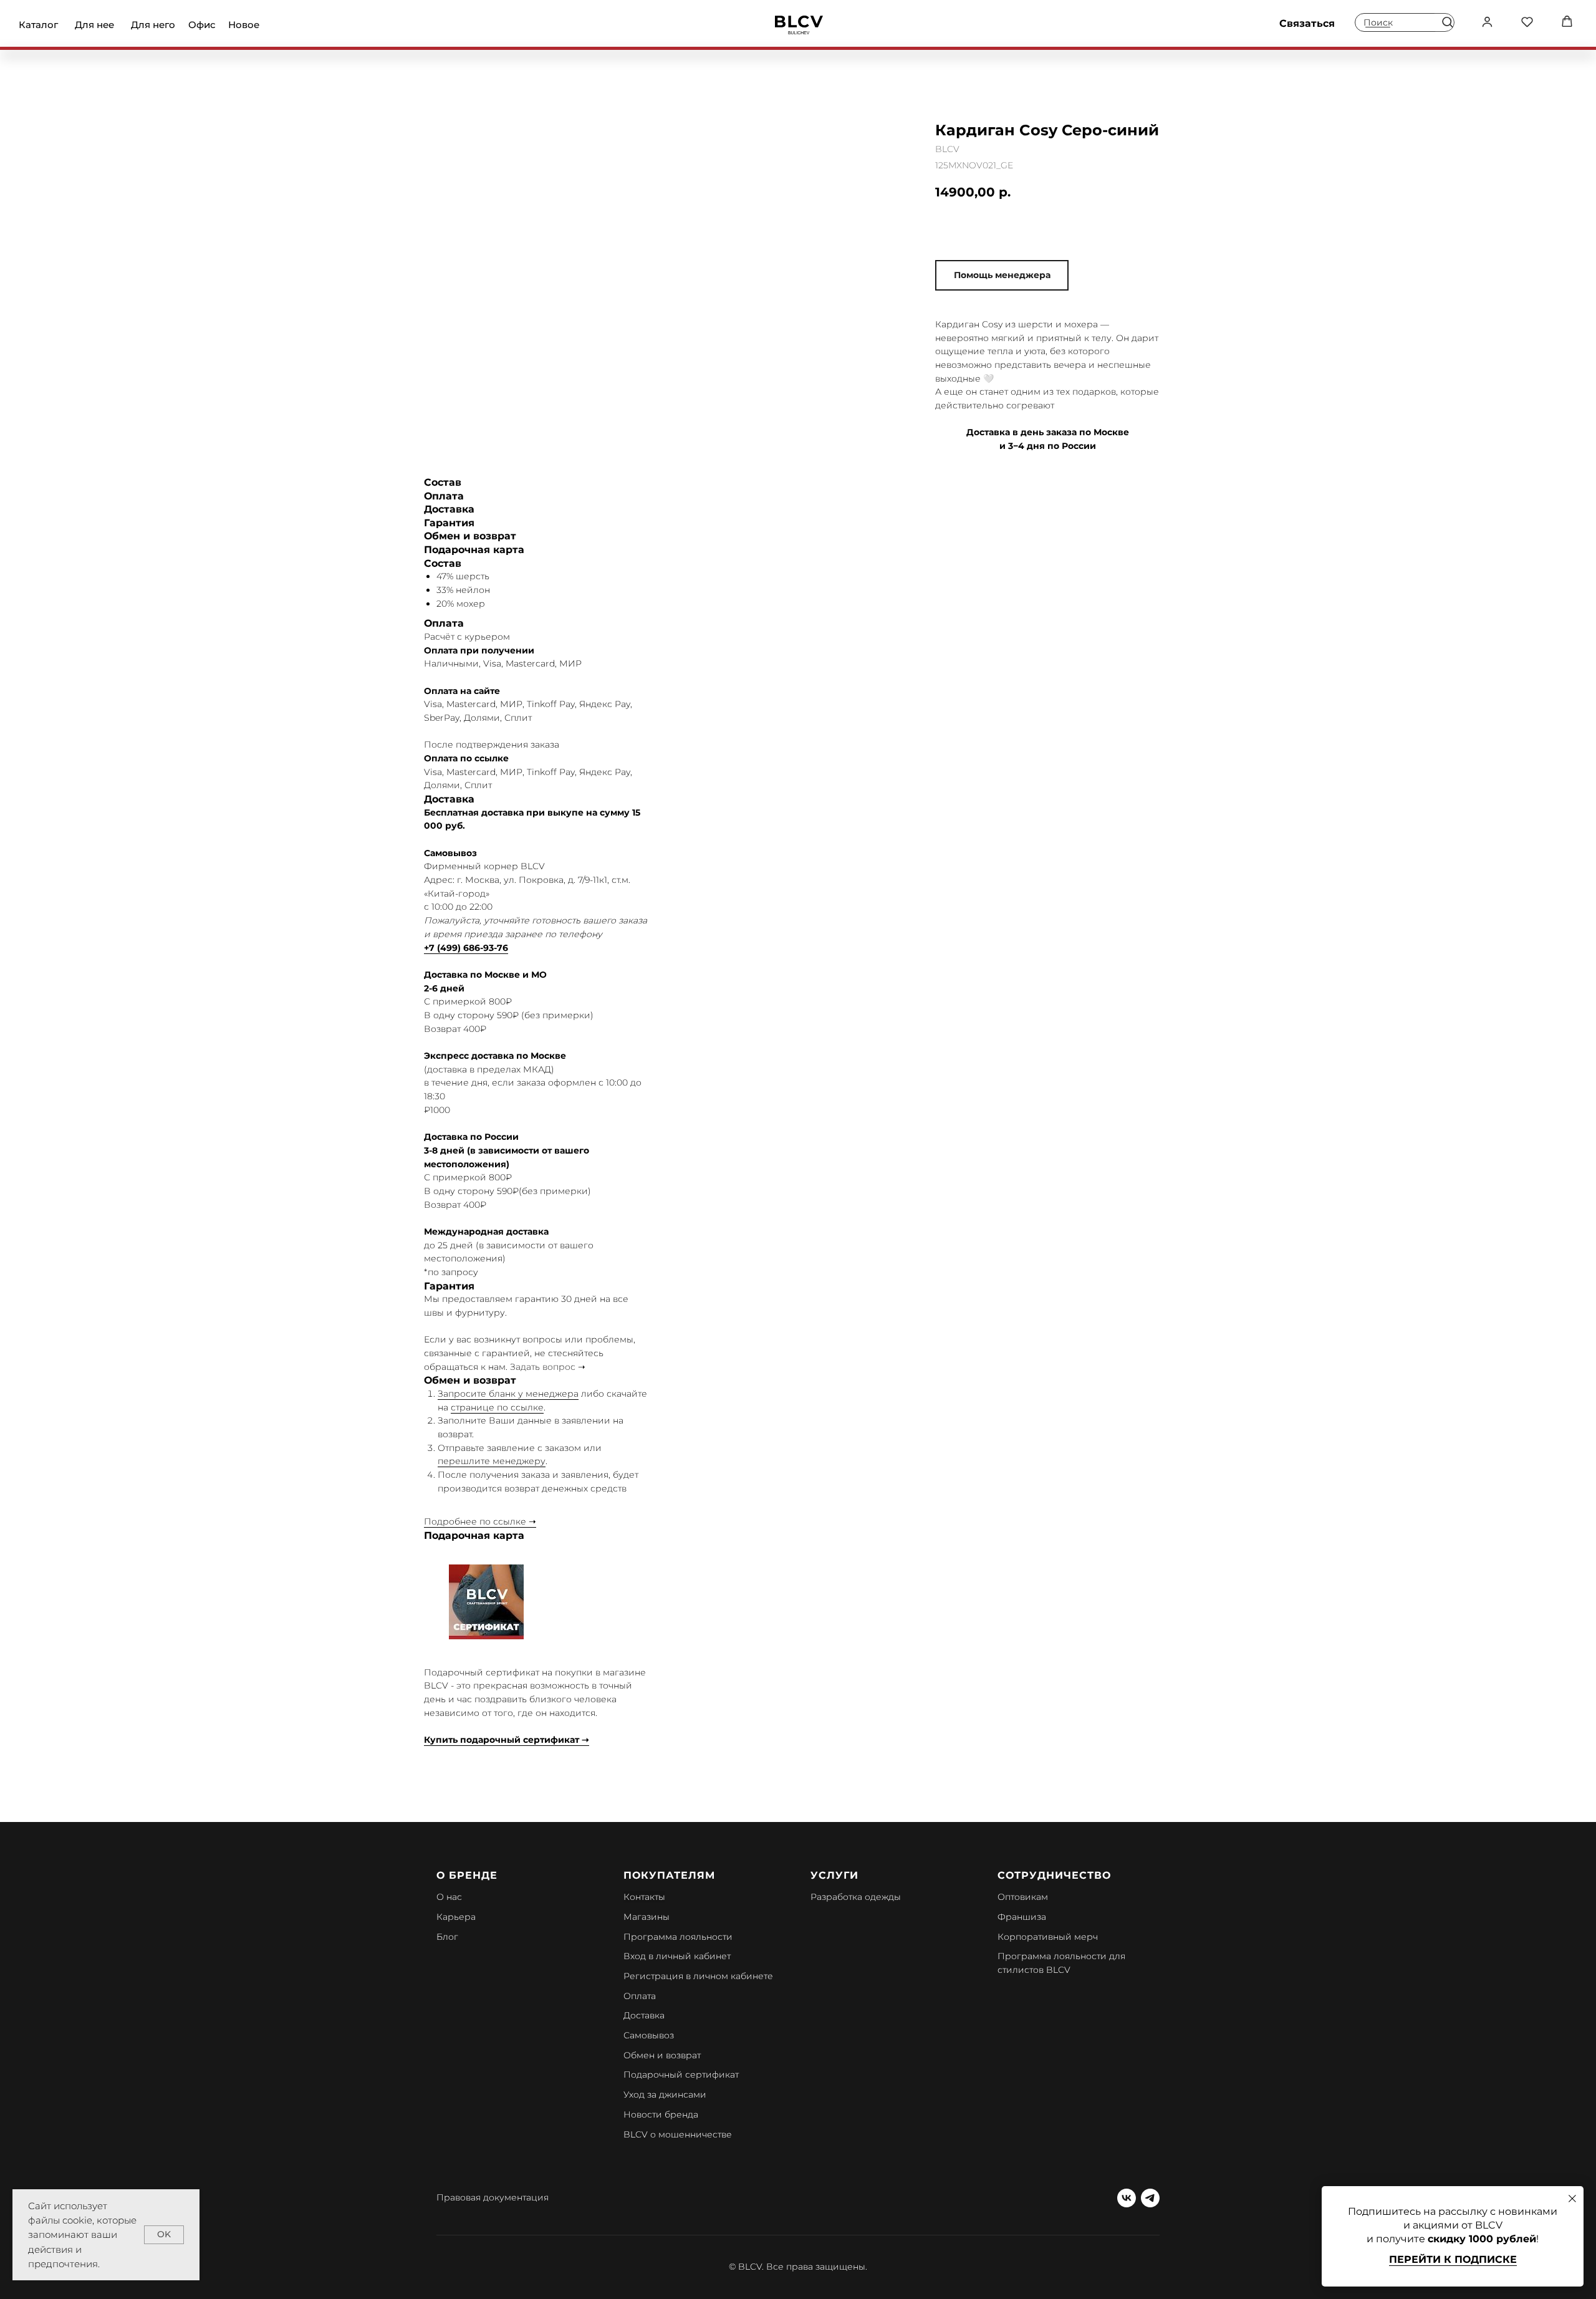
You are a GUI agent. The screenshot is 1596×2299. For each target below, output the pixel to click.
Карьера (456, 1917)
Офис (202, 25)
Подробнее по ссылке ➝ (480, 1521)
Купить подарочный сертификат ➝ (507, 1740)
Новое (244, 25)
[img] (799, 25)
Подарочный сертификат (681, 2075)
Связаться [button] (1307, 23)
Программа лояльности (678, 1937)
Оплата (640, 1996)
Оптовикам (1023, 1897)
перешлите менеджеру (492, 1461)
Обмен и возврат (662, 2055)
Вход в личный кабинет (677, 1956)
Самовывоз (649, 2035)
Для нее (94, 25)
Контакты (644, 1897)
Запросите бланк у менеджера (508, 1394)
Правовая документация (493, 2197)
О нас (449, 1897)
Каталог (38, 25)
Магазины (647, 1917)
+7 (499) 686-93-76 (466, 948)
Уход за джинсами (665, 2094)
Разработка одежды (856, 1897)
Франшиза (1022, 1917)
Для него (153, 25)
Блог (447, 1937)
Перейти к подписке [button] (1453, 2259)
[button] (1447, 22)
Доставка (644, 2015)
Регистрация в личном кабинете (698, 1976)
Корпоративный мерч (1048, 1937)
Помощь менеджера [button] (1002, 275)
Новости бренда (661, 2114)
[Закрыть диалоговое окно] (1572, 2199)
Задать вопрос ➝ (548, 1367)
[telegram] (1150, 2198)
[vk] (1127, 2198)
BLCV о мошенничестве (678, 2134)
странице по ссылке (497, 1407)
